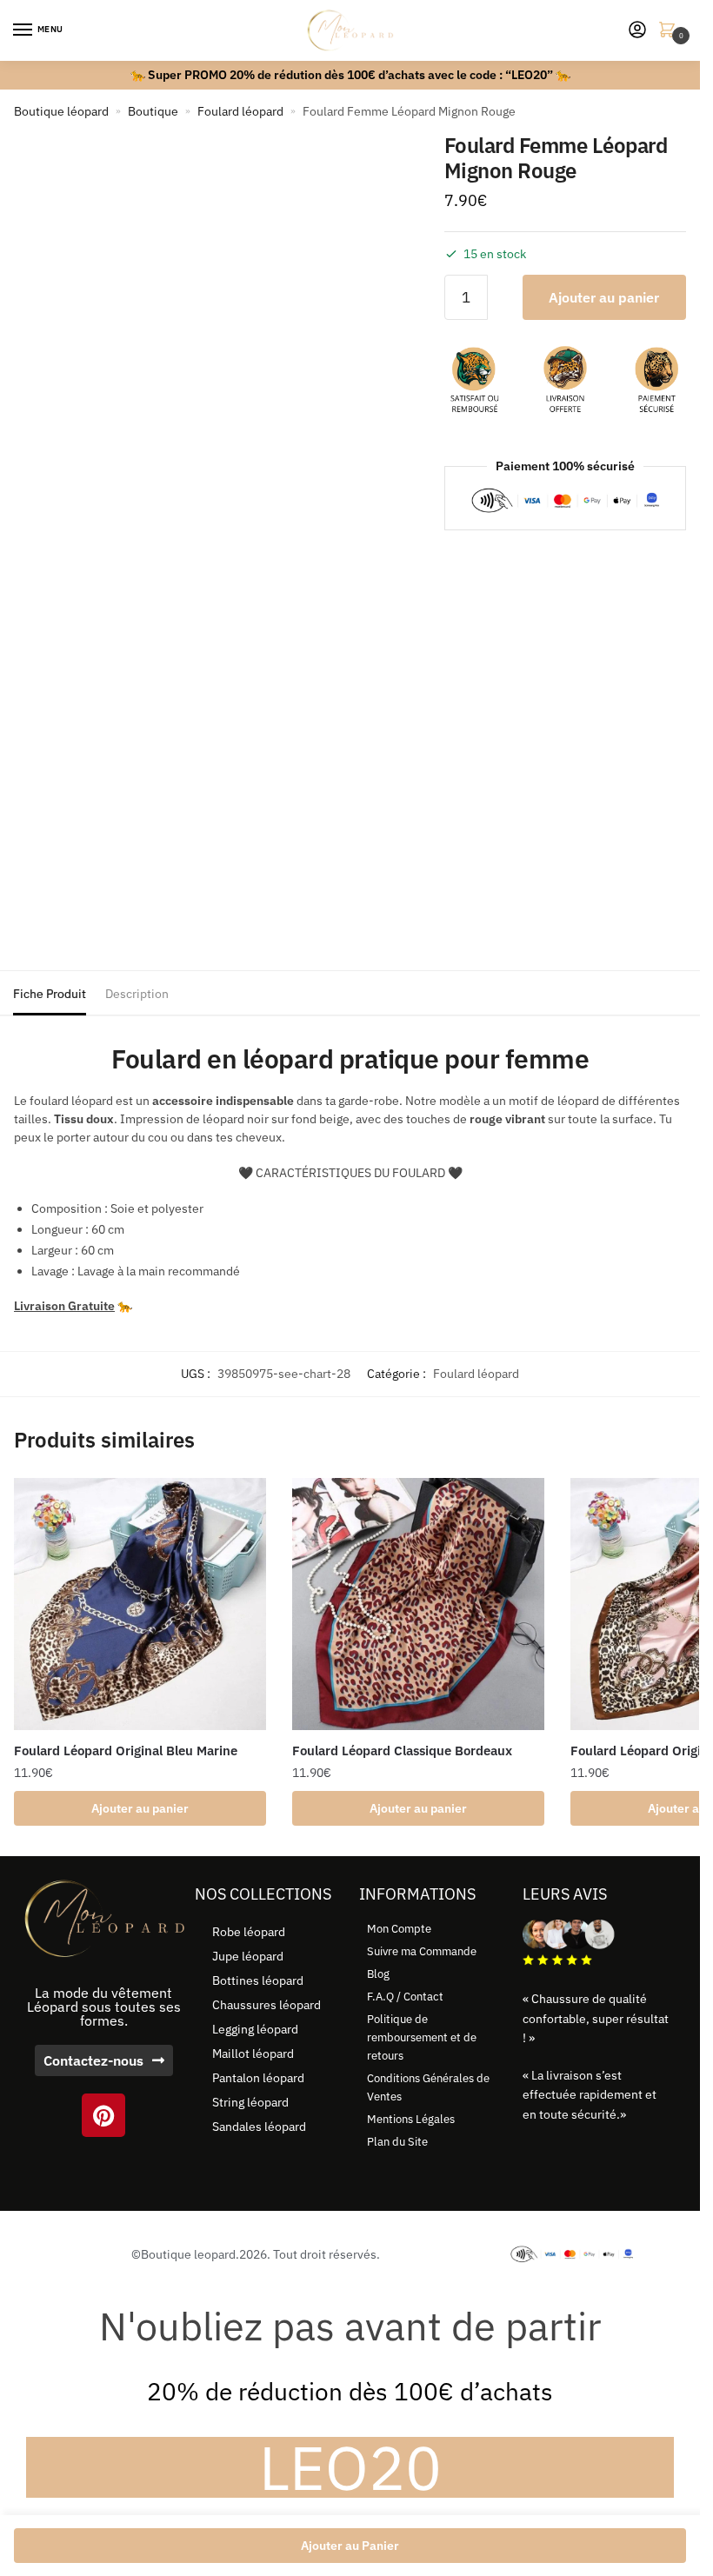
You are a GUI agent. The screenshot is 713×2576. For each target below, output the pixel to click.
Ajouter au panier (604, 297)
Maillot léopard (253, 2053)
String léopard (250, 2102)
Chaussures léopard (267, 2005)
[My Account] (637, 31)
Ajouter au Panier (350, 2546)
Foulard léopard (240, 111)
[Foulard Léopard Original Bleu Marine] (140, 1604)
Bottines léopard (258, 1980)
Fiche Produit (50, 994)
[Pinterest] (103, 2115)
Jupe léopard (248, 1956)
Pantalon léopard (258, 2078)
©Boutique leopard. (185, 2254)
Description (137, 994)
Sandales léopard (259, 2127)
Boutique (153, 111)
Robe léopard (249, 1932)
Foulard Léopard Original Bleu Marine (126, 1751)
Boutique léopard (61, 111)
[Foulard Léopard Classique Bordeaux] (418, 1604)
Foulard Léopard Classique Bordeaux (402, 1751)
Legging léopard (255, 2029)
